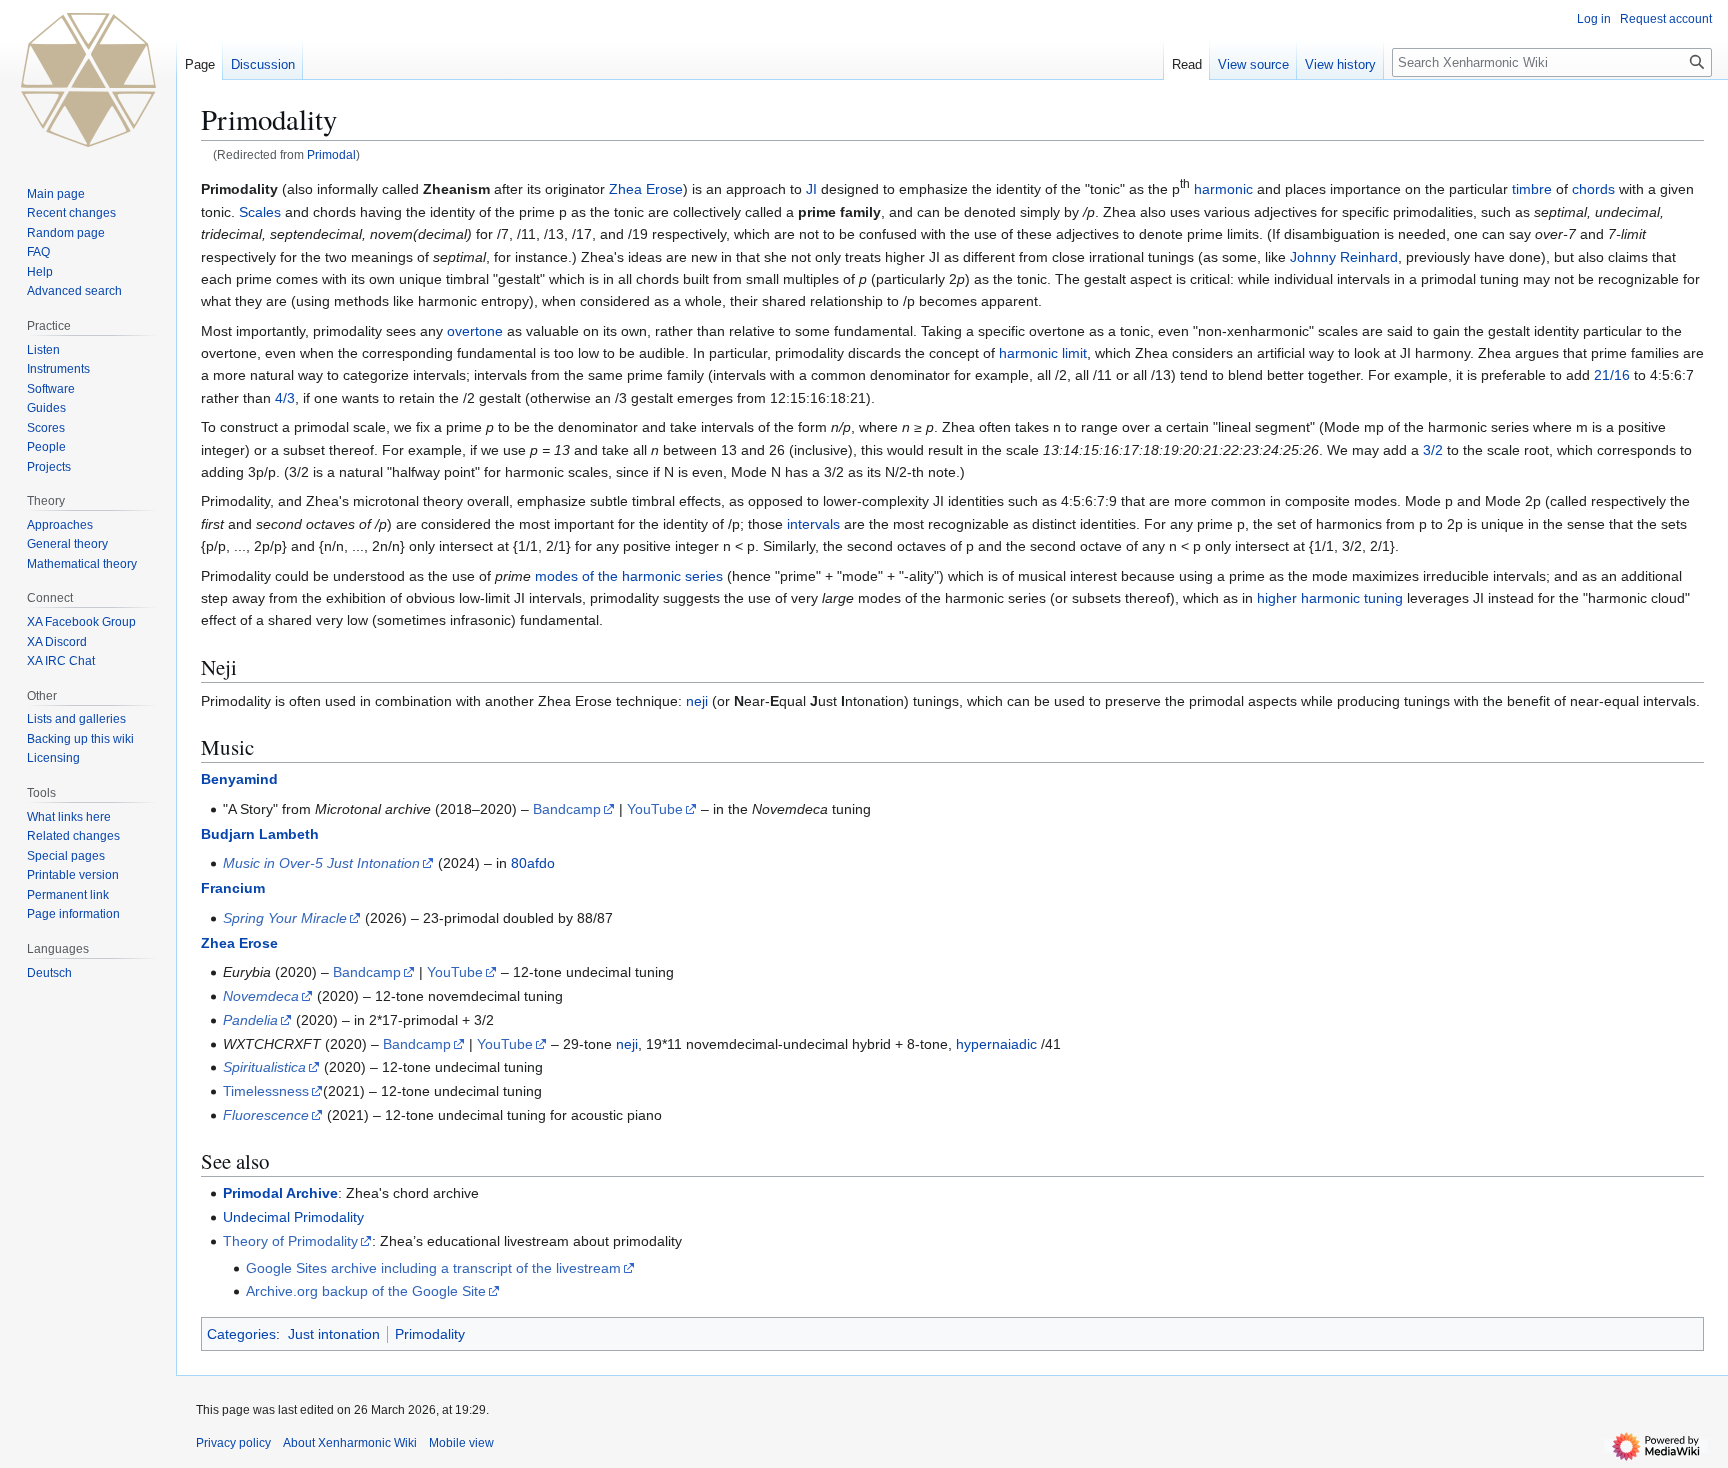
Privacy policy (233, 1443)
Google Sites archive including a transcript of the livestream (433, 1268)
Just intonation (334, 1334)
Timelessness (266, 1091)
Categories (241, 1334)
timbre (1532, 189)
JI (811, 189)
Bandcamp (567, 809)
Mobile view (461, 1443)
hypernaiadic (996, 1044)
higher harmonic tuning (1330, 598)
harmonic (1223, 189)
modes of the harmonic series (629, 576)
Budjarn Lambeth (260, 834)
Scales (260, 212)
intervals (813, 524)
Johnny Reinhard (1344, 257)
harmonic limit (1043, 353)
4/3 (285, 398)
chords (1593, 189)
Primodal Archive (280, 1193)
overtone (475, 331)
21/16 (1612, 375)
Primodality (430, 1334)
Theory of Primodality (290, 1241)
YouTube (655, 809)
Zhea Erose (646, 189)
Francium (233, 888)
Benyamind (239, 779)
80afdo (533, 863)
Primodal (331, 154)
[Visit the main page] (88, 80)
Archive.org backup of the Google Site (366, 1291)
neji (697, 701)
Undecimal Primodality (293, 1217)
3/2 (1433, 450)
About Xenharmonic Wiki (350, 1443)
